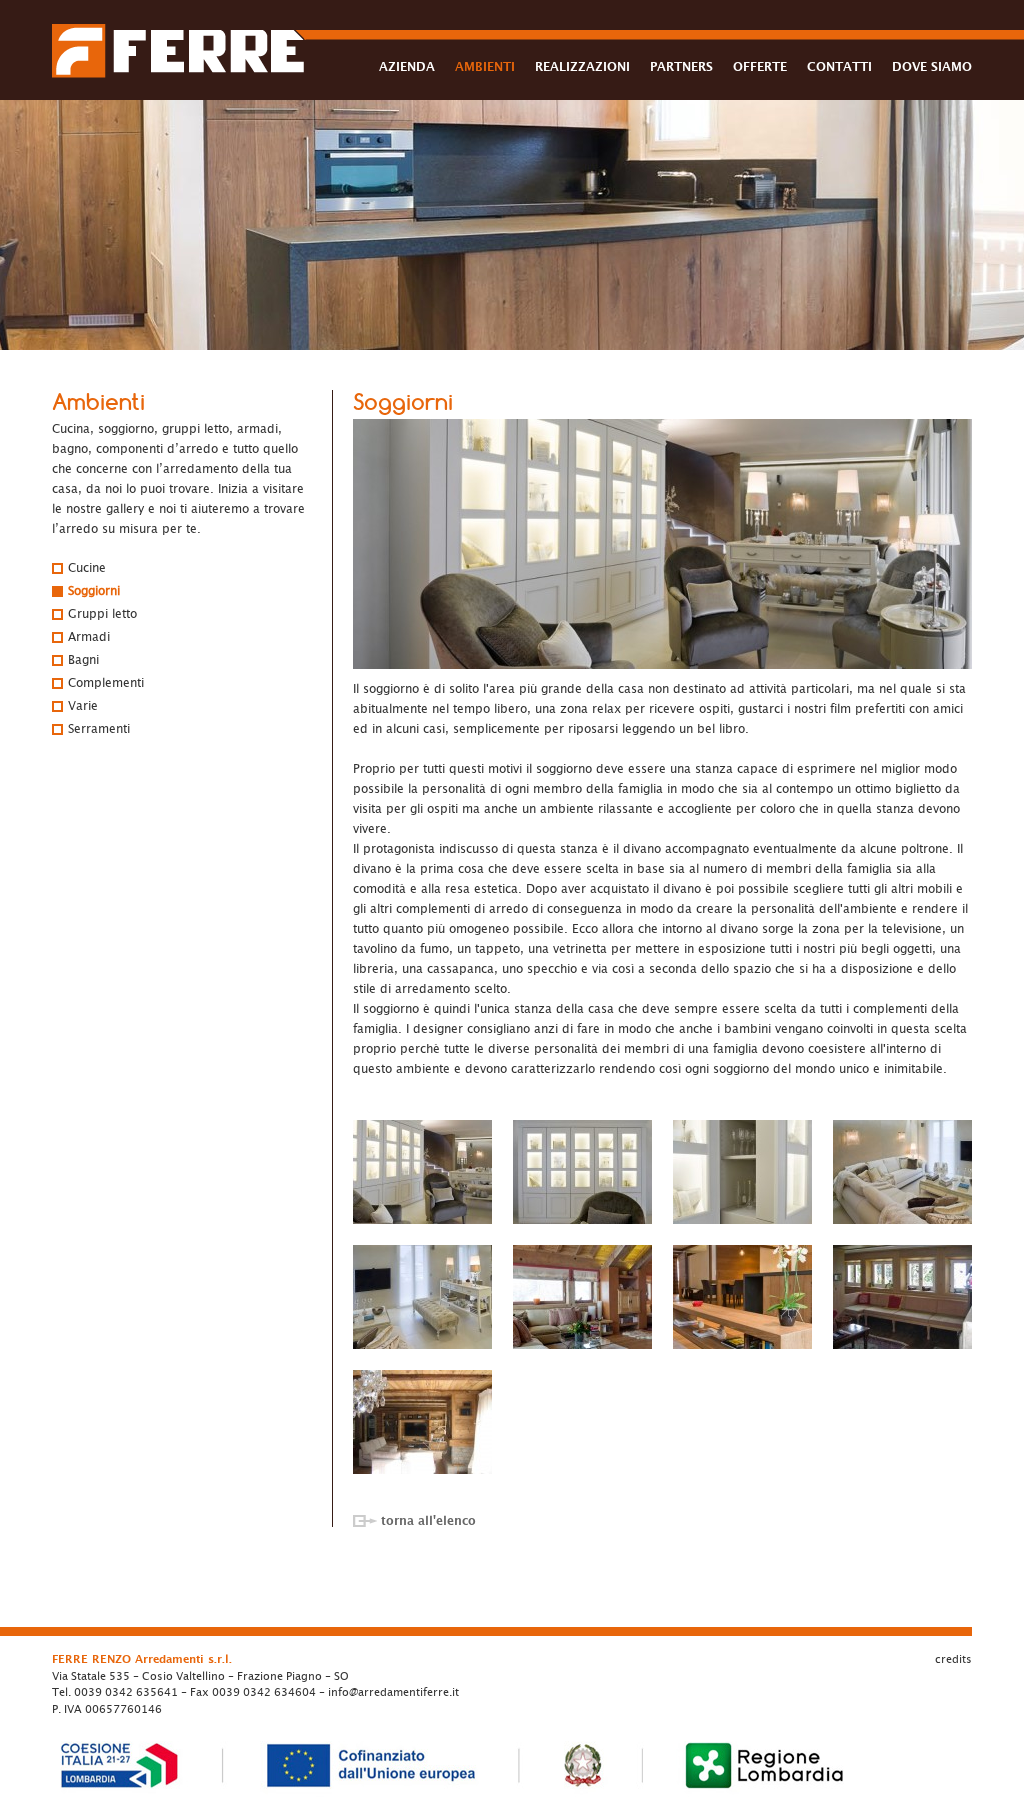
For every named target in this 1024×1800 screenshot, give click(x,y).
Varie (83, 706)
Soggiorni (94, 591)
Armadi (89, 637)
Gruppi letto (102, 614)
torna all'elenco (428, 1521)
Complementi (106, 683)
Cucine (87, 568)
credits (953, 1659)
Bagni (83, 660)
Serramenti (99, 729)
